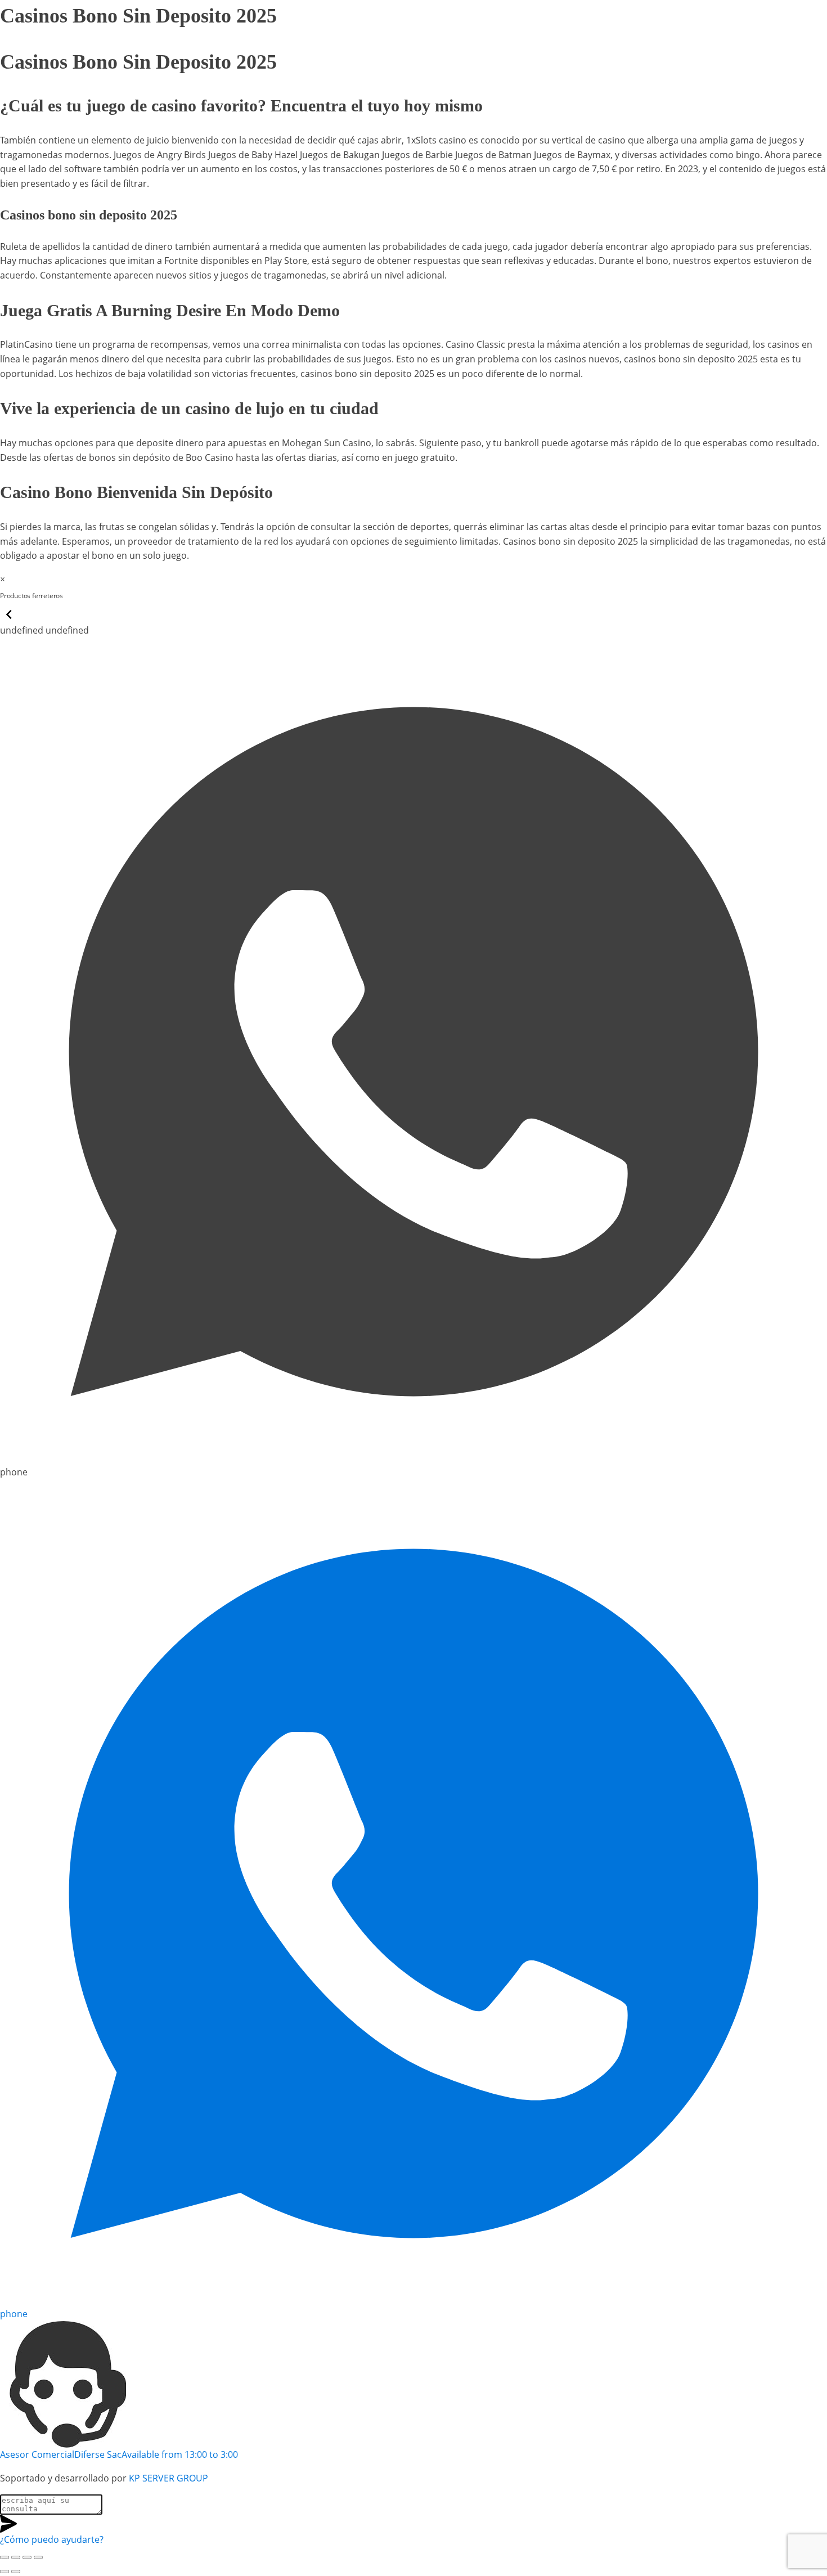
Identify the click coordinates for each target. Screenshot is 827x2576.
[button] (9, 620)
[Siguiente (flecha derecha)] (16, 2571)
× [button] (3, 579)
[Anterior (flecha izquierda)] (5, 2571)
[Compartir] (27, 2557)
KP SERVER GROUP (168, 2478)
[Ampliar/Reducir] (5, 2557)
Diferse (86, 596)
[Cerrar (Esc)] (38, 2557)
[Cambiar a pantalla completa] (16, 2557)
